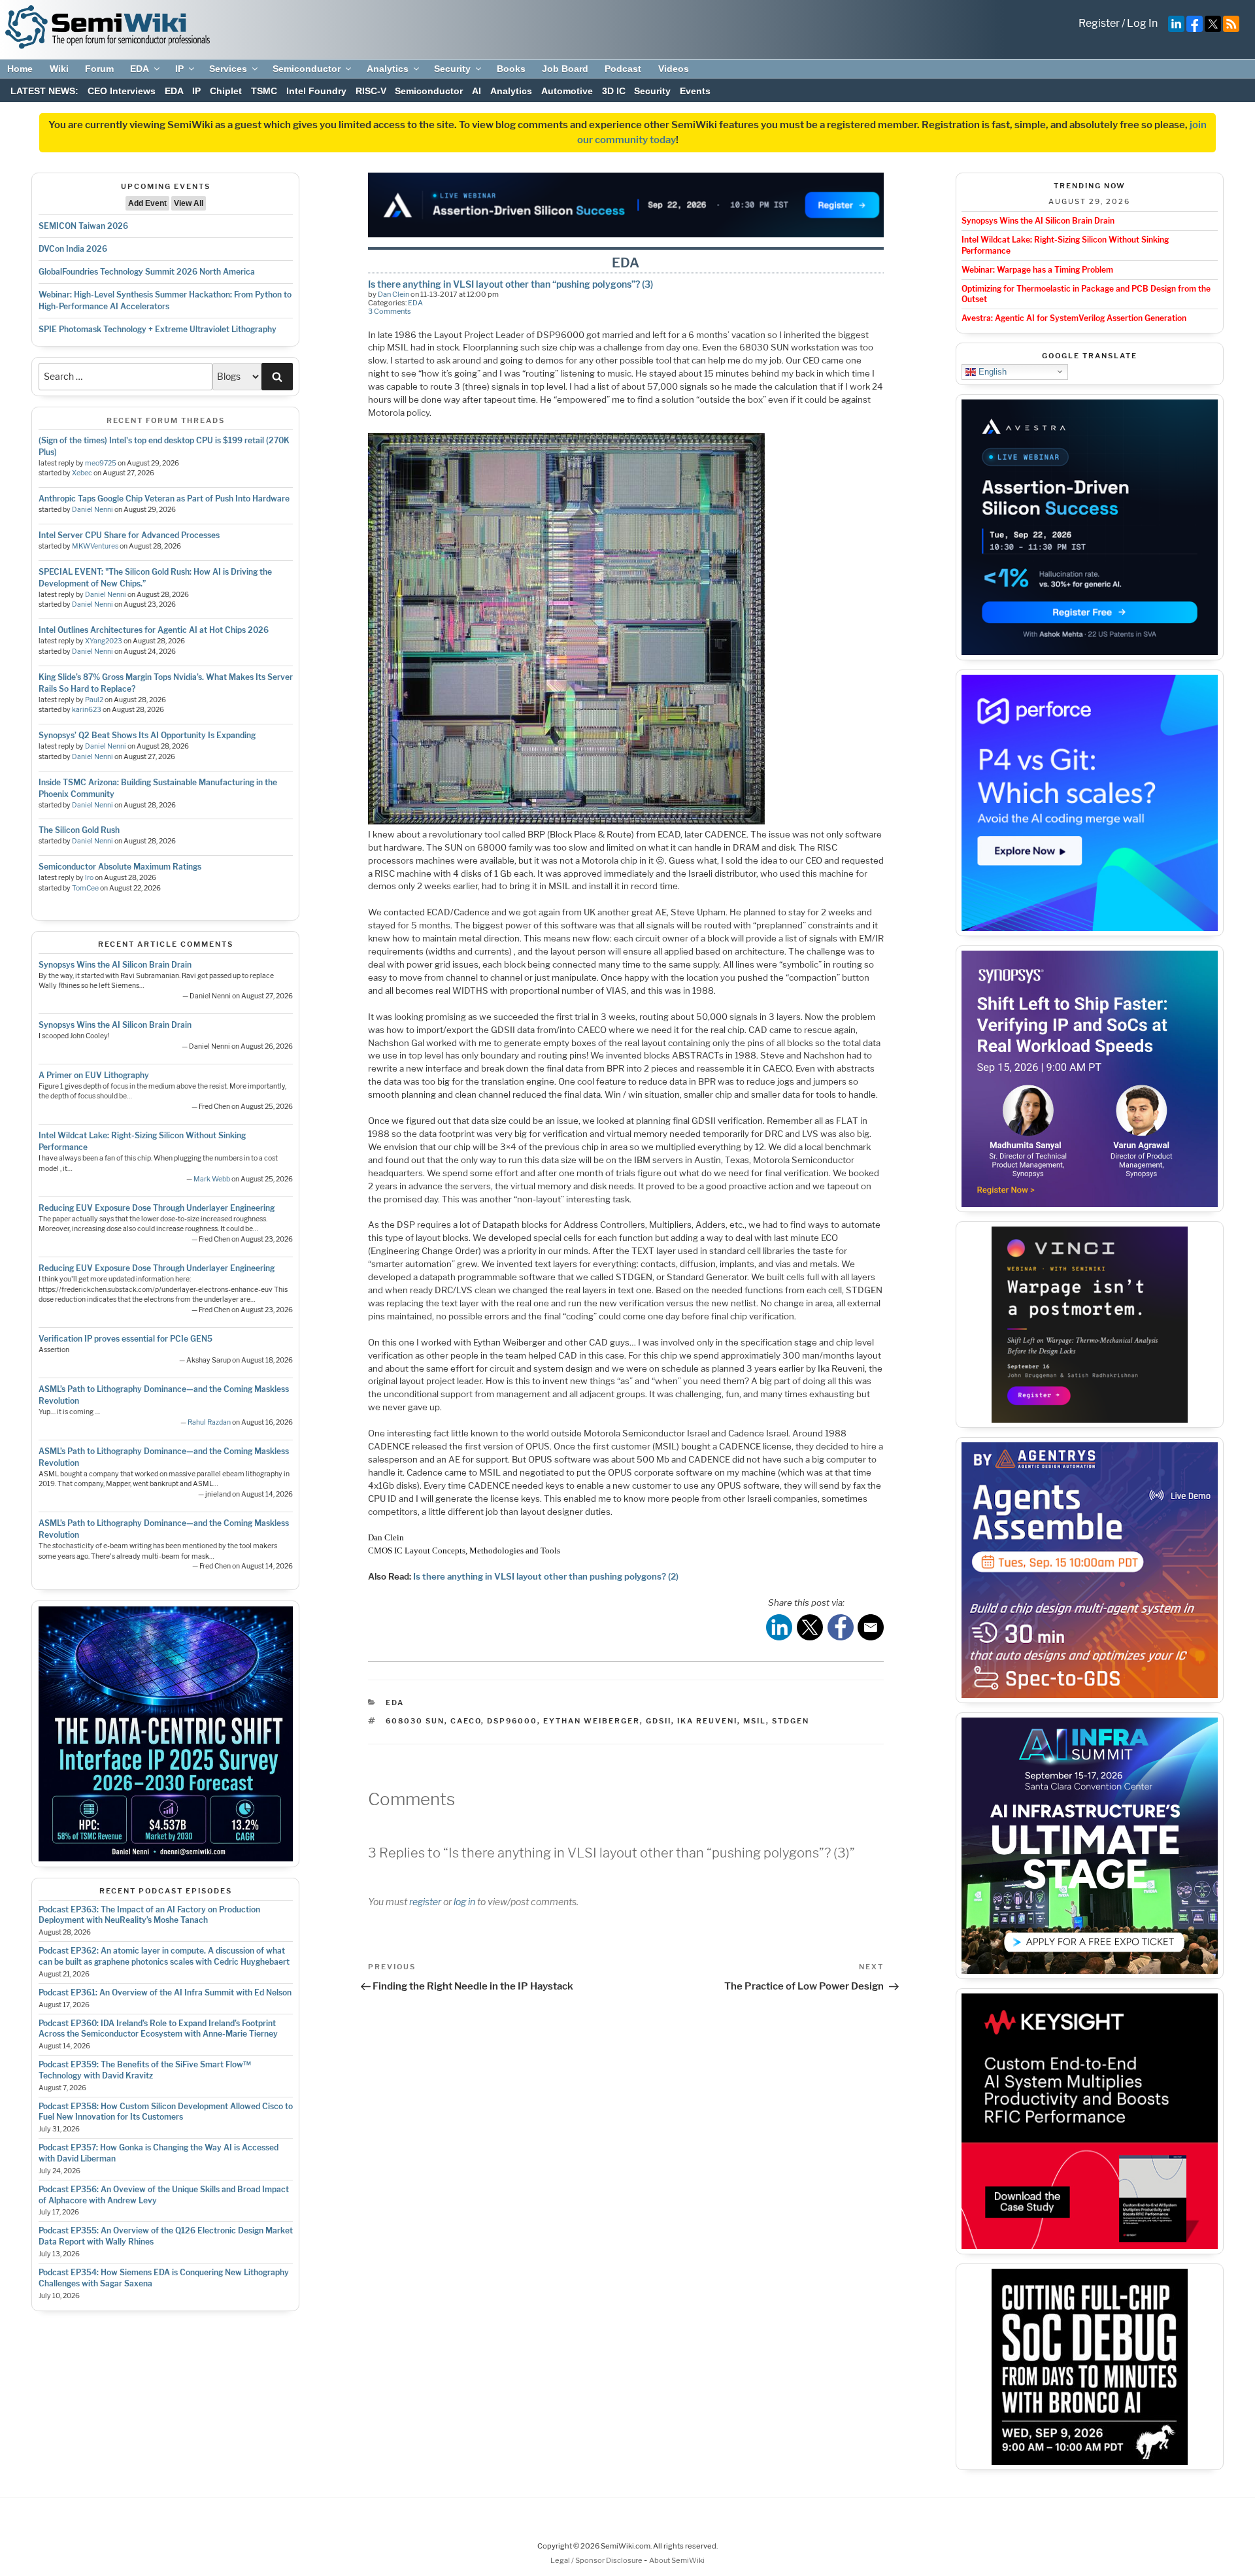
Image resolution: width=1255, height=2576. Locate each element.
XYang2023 (104, 641)
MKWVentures (95, 546)
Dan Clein (393, 294)
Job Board (565, 69)
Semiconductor (307, 69)
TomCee (85, 888)
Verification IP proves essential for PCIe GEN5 (125, 1339)
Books (511, 69)
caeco (466, 1721)
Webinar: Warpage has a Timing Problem (1037, 270)
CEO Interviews (122, 91)
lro (89, 878)
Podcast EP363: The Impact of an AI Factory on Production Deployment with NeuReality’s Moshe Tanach (149, 1915)
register (425, 1902)
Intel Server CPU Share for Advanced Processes (129, 535)
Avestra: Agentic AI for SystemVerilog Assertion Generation (1074, 318)
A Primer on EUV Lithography (94, 1075)
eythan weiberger (592, 1721)
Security (452, 69)
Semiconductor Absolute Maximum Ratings (120, 867)
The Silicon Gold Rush (79, 830)
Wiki (59, 69)
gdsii (659, 1721)
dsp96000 (512, 1721)
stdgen (791, 1721)
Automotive (567, 91)
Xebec (82, 473)
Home (20, 69)
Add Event (147, 203)
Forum (99, 69)
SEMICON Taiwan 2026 (83, 226)
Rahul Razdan (209, 1422)
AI (477, 91)
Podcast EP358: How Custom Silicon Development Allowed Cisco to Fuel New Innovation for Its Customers (166, 2112)
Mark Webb (212, 1179)
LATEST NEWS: (44, 91)
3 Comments (390, 311)
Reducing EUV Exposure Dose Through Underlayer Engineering (157, 1208)
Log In (1142, 23)
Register (1099, 23)
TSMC (264, 91)
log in (464, 1902)
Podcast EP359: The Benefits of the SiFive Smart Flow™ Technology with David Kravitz (145, 2070)
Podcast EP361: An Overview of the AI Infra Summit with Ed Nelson (165, 1992)
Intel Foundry (316, 91)
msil (755, 1721)
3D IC (614, 91)
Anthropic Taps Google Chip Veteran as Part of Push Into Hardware (164, 499)
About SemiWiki (677, 2560)
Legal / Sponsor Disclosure (597, 2560)
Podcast (623, 69)
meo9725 (101, 463)
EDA (140, 69)
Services (228, 69)
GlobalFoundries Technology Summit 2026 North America (147, 272)
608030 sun (415, 1721)
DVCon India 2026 (73, 249)
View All (189, 203)
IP (179, 69)
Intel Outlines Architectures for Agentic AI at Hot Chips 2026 (154, 630)
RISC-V (371, 91)
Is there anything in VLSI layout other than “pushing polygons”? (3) (510, 284)
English (991, 371)
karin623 (87, 710)
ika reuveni (707, 1721)
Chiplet (226, 91)
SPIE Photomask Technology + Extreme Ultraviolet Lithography (158, 329)
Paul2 (94, 700)
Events (695, 91)
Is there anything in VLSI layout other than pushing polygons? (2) (546, 1576)
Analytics (388, 69)
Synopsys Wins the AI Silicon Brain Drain (115, 965)
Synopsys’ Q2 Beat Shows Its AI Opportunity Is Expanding (147, 735)
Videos (674, 69)
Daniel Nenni (92, 510)
